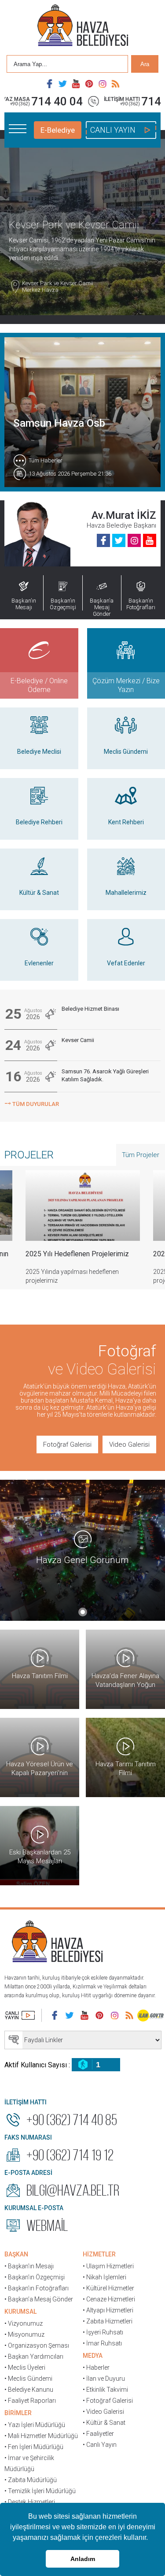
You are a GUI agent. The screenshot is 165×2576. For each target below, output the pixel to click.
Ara (145, 64)
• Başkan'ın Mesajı (29, 2266)
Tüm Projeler (141, 1155)
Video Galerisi (129, 1444)
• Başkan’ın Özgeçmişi (35, 2277)
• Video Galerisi (103, 2412)
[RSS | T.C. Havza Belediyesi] (116, 84)
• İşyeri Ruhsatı (103, 2332)
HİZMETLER (99, 2254)
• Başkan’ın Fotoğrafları (37, 2288)
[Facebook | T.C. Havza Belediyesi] (50, 84)
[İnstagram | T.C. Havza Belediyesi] (103, 84)
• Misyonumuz (24, 2334)
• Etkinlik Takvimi (105, 2390)
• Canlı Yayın (100, 2445)
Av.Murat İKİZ (124, 515)
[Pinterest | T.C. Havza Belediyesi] (89, 84)
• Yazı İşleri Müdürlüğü (35, 2425)
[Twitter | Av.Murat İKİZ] (119, 540)
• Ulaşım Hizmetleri (108, 2266)
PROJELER (29, 1155)
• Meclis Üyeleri (25, 2368)
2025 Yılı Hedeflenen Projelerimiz (77, 1254)
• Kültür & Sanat (104, 2423)
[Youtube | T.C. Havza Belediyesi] (76, 84)
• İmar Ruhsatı (102, 2343)
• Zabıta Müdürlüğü (31, 2480)
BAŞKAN (16, 2254)
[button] (151, 2539)
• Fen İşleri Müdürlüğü (34, 2447)
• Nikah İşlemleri (104, 2277)
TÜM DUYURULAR (32, 1103)
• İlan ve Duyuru (104, 2379)
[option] (83, 1234)
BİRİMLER (18, 2413)
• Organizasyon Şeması (37, 2345)
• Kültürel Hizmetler (108, 2288)
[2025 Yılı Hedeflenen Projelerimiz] (83, 1206)
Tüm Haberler (46, 460)
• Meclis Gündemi (28, 2379)
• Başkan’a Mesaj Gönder (39, 2299)
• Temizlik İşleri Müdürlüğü (40, 2491)
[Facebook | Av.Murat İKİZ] (103, 540)
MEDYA (93, 2356)
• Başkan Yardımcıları (34, 2356)
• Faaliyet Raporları (30, 2401)
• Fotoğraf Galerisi (108, 2401)
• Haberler (96, 2368)
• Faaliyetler (98, 2434)
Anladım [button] (83, 2559)
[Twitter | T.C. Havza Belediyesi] (63, 84)
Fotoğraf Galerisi (67, 1444)
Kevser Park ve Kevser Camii (58, 287)
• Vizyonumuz (24, 2323)
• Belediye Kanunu (29, 2390)
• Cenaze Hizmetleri (109, 2299)
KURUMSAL (20, 2312)
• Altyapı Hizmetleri (108, 2310)
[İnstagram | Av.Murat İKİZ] (134, 540)
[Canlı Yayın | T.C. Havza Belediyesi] (20, 2015)
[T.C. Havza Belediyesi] (57, 1943)
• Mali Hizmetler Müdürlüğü (41, 2436)
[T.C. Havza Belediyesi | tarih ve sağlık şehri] (83, 26)
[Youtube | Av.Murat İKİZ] (150, 540)
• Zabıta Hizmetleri (108, 2321)
